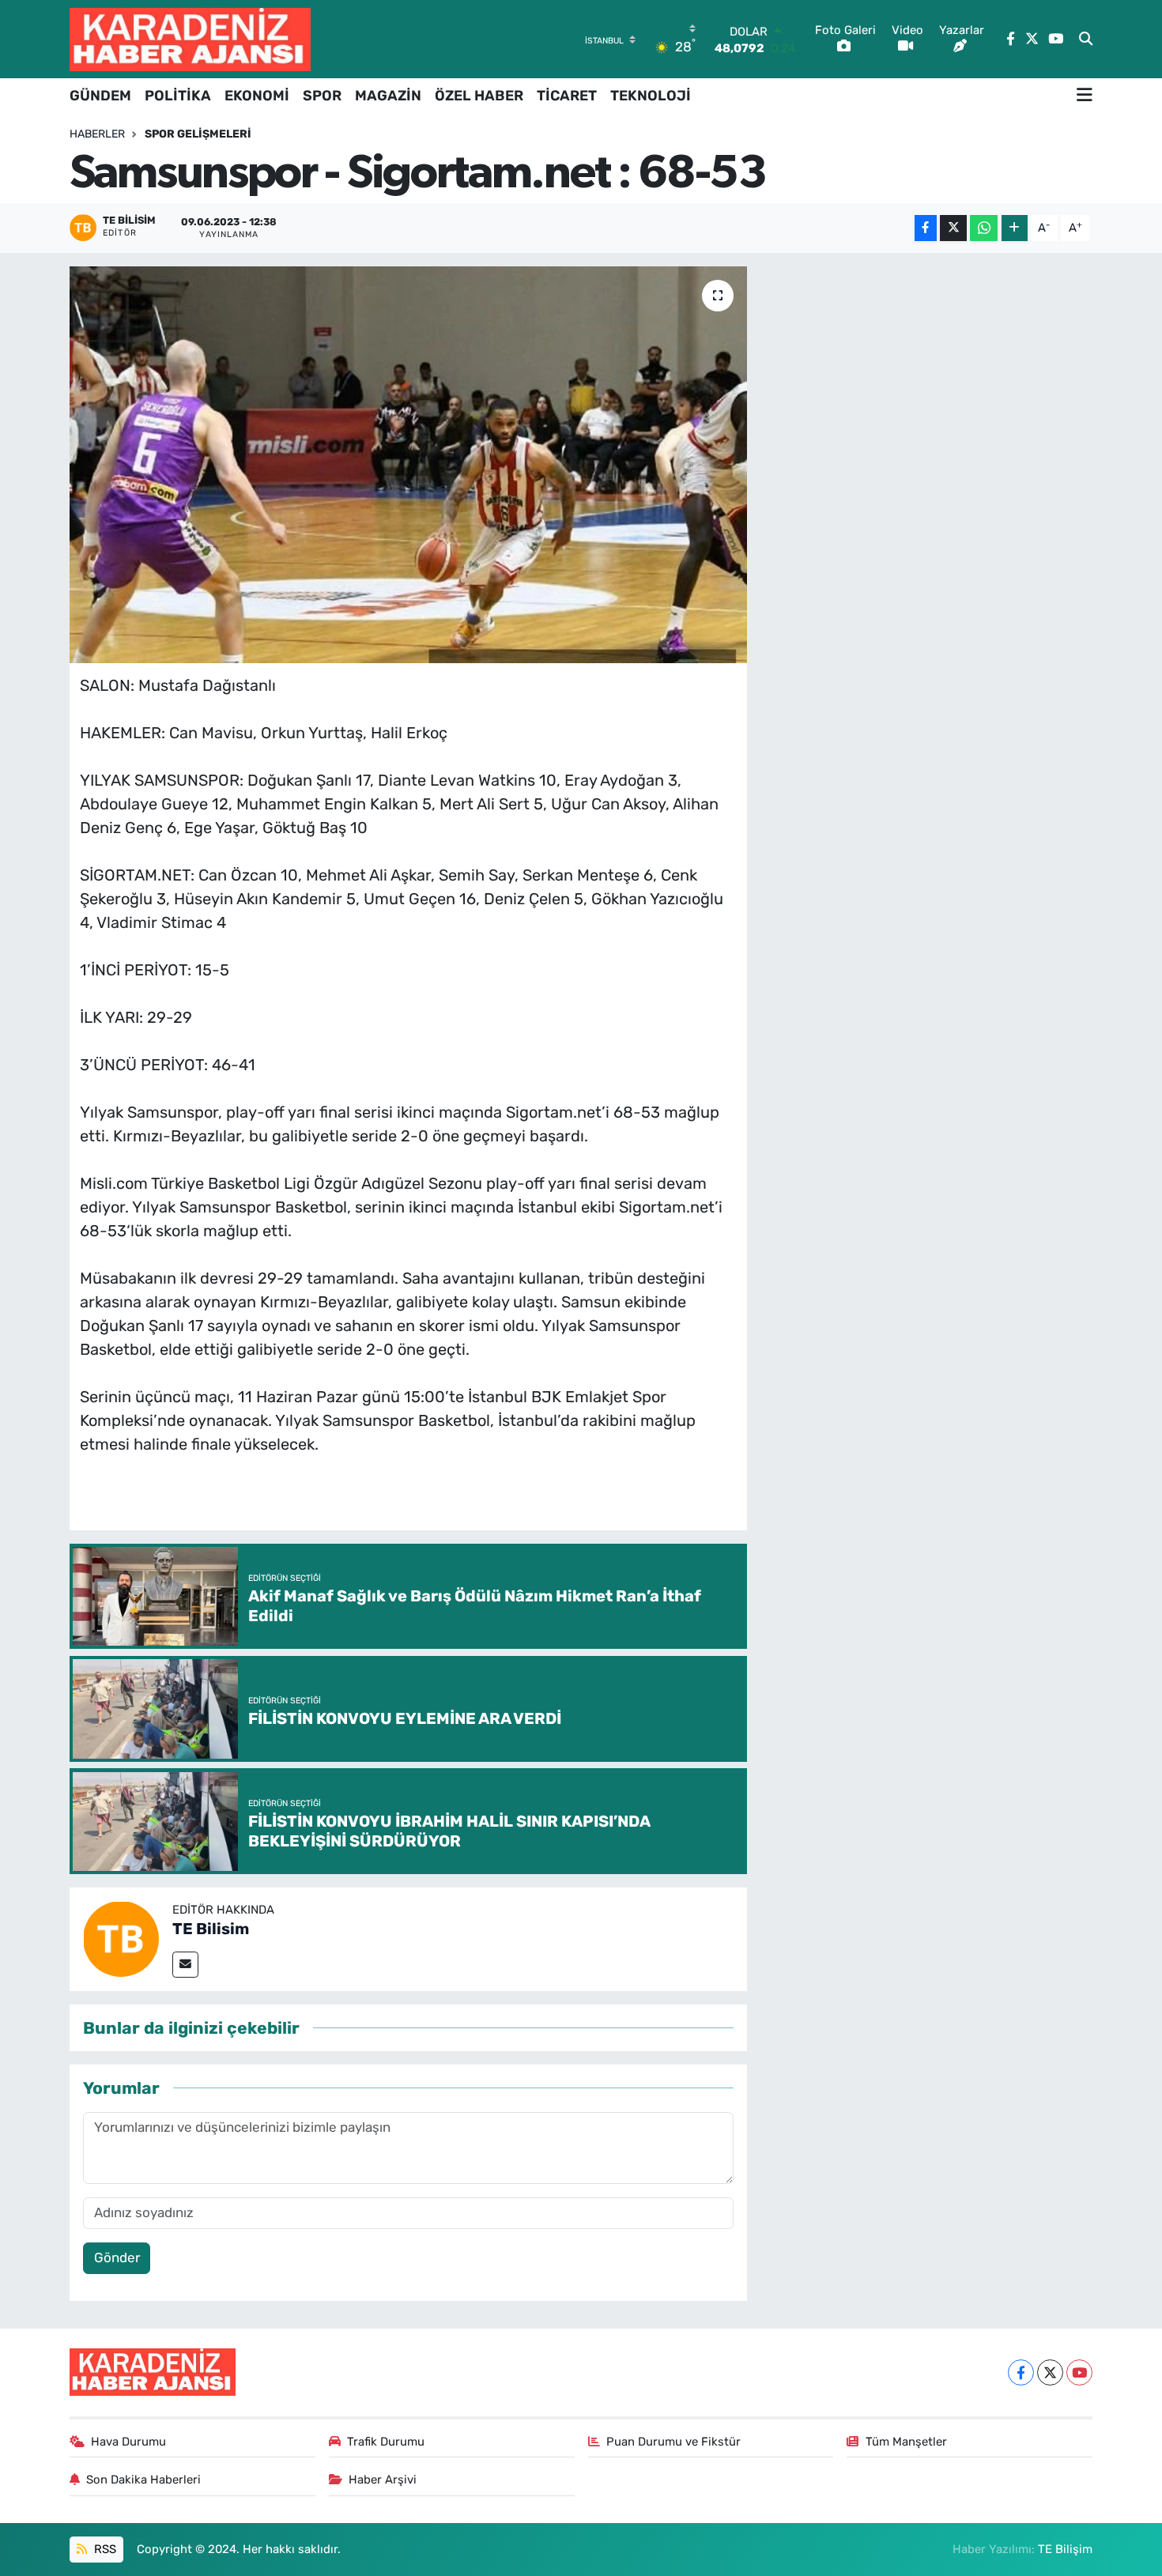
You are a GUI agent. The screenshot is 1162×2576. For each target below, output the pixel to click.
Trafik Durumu (386, 2442)
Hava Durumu (128, 2442)
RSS (104, 2549)
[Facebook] (1021, 2372)
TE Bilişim (1065, 2549)
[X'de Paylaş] (953, 228)
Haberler (97, 134)
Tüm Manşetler (906, 2442)
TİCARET (567, 96)
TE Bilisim (211, 1929)
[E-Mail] (185, 1965)
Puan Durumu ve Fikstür (673, 2442)
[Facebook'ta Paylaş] (926, 228)
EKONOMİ (257, 96)
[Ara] (1086, 40)
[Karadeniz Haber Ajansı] (190, 39)
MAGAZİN (388, 96)
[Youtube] (1079, 2372)
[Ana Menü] (1085, 96)
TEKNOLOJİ (651, 96)
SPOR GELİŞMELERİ (198, 134)
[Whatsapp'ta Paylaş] (984, 228)
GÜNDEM (100, 96)
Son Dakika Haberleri (143, 2480)
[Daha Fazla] (1015, 228)
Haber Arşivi (383, 2480)
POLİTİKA (178, 96)
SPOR (322, 96)
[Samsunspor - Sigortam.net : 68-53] (408, 465)
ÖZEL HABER (479, 96)
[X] (1050, 2372)
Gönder (117, 2257)
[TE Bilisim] (121, 1938)
